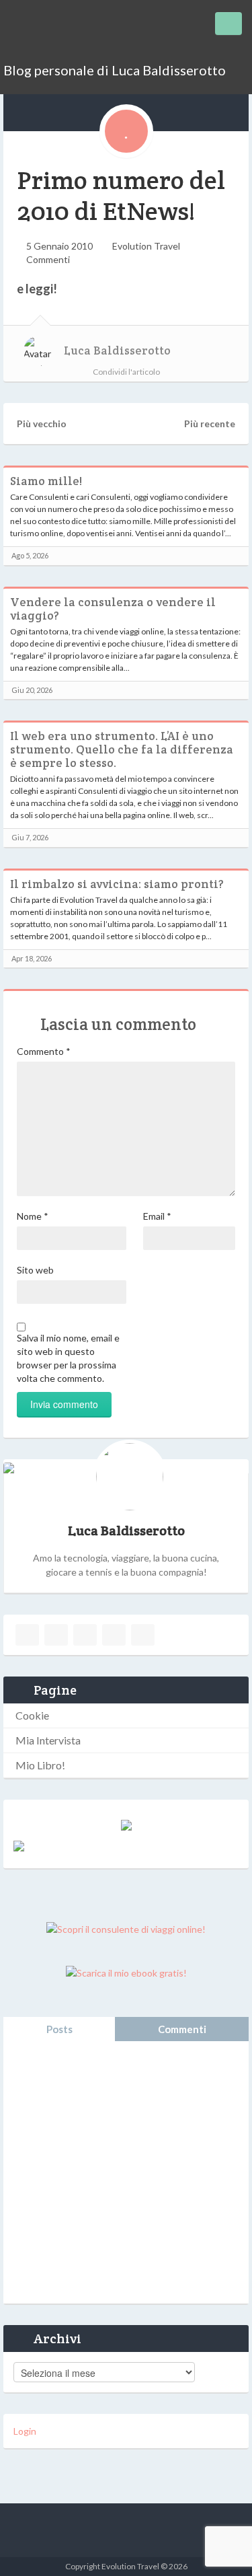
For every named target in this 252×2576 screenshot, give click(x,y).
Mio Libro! (40, 1765)
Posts (59, 2029)
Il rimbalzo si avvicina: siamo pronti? (117, 884)
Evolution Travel (146, 246)
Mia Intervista (48, 1740)
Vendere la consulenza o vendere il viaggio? (113, 609)
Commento (44, 1051)
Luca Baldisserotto (117, 351)
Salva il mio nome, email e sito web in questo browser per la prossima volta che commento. (68, 1358)
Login (25, 2431)
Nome (33, 1216)
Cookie (32, 1715)
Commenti (48, 259)
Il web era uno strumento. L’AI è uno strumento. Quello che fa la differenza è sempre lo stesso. (122, 749)
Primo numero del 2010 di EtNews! (121, 195)
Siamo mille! (46, 481)
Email (157, 1216)
